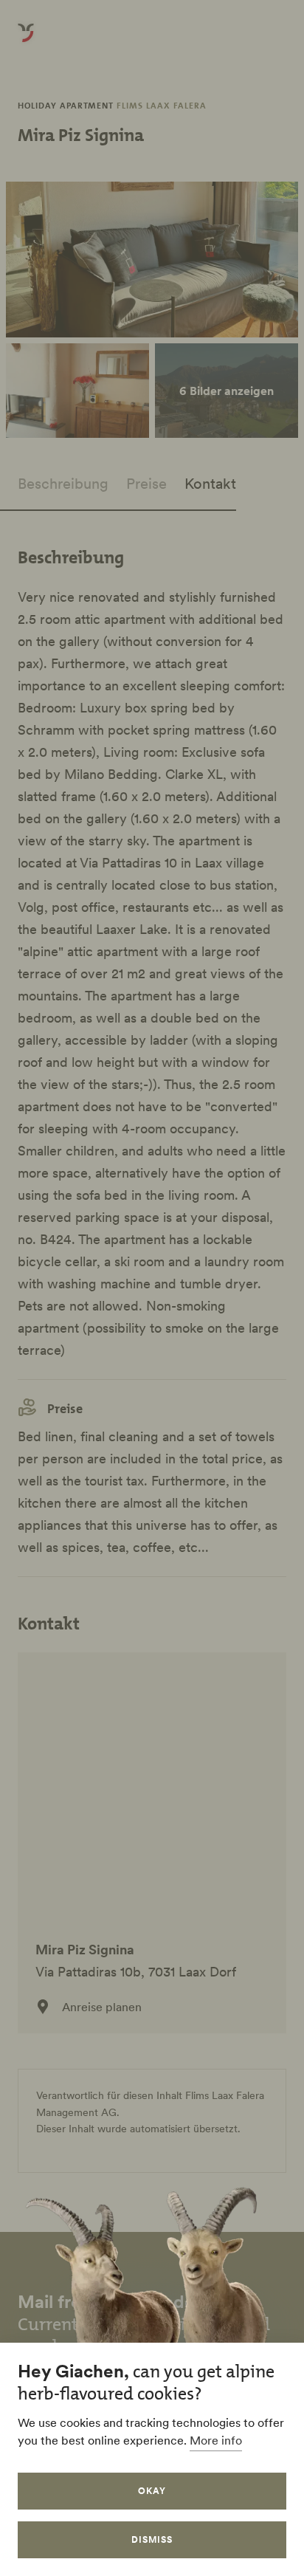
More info (216, 2440)
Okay (152, 2491)
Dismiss (152, 2539)
